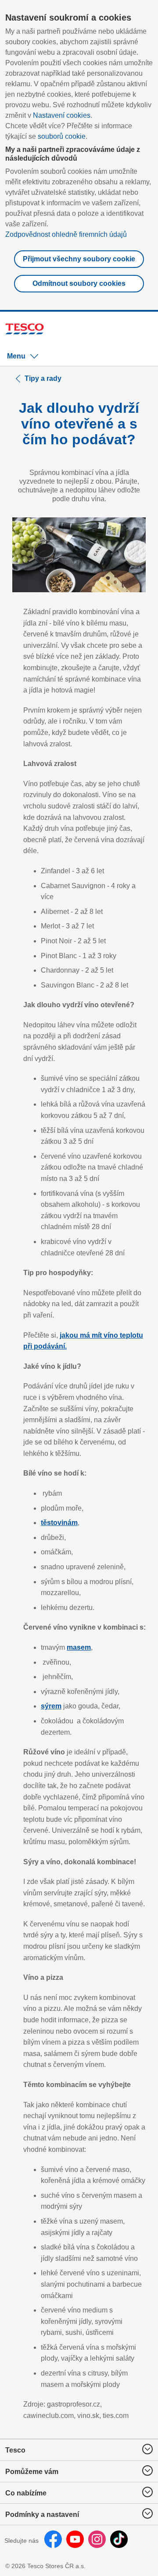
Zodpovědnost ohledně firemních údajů (66, 234)
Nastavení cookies (62, 115)
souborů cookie (62, 136)
